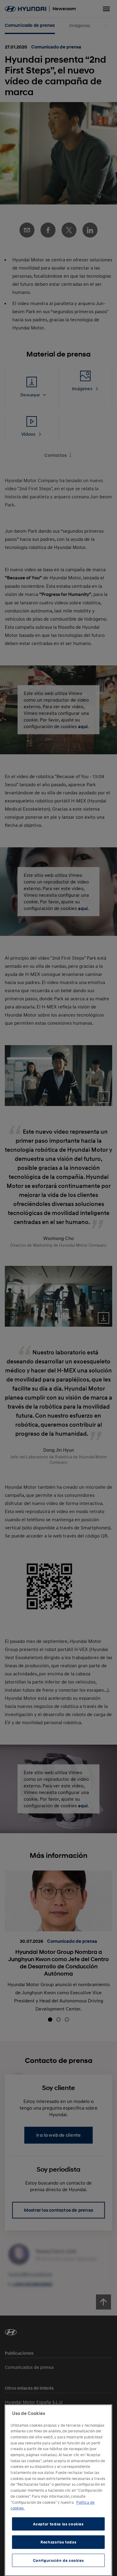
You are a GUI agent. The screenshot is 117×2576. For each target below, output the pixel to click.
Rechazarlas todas (58, 2542)
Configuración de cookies (58, 2560)
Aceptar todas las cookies (58, 2524)
